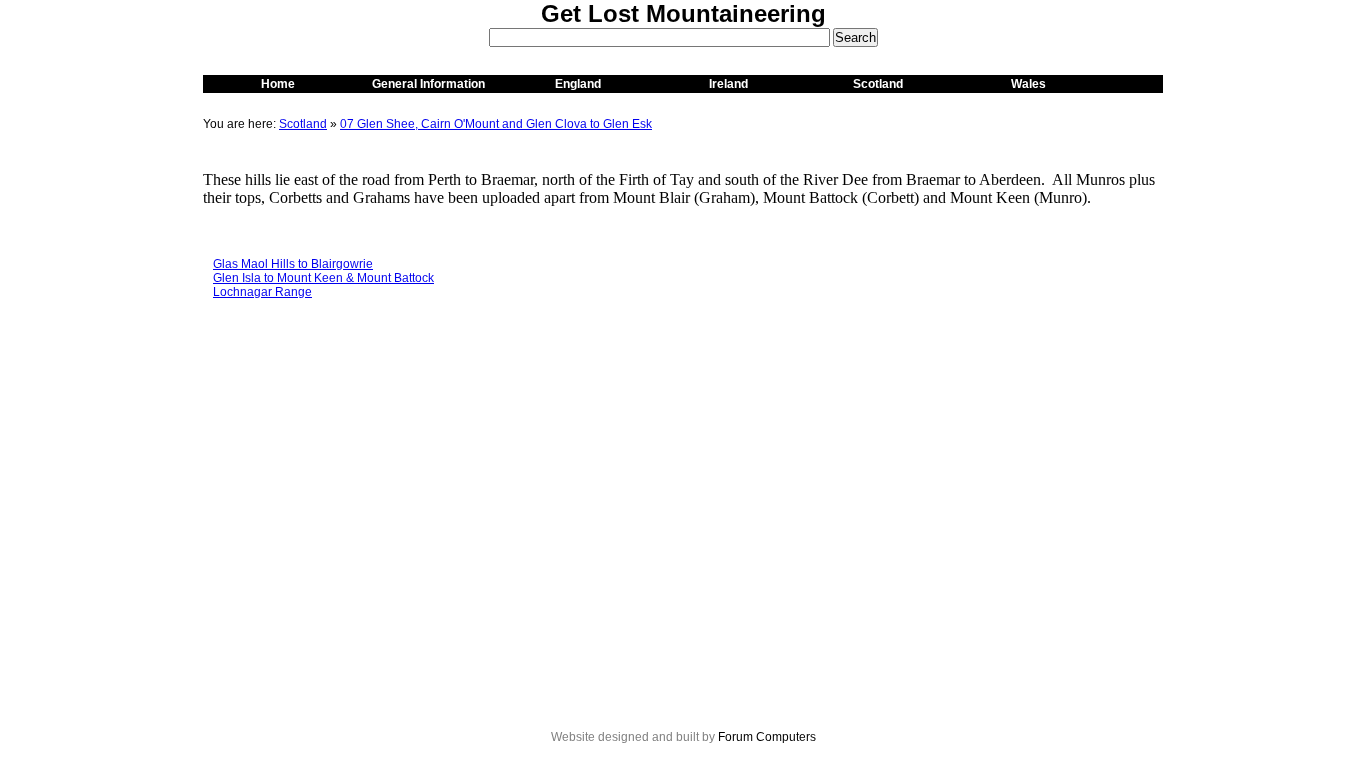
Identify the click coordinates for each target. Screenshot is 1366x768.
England (578, 84)
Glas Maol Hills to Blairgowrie (293, 264)
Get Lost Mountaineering (683, 13)
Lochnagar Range (262, 292)
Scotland (878, 84)
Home (278, 84)
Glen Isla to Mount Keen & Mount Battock (323, 278)
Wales (1028, 84)
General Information (428, 84)
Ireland (728, 84)
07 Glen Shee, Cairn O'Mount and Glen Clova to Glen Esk (496, 124)
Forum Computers (767, 737)
